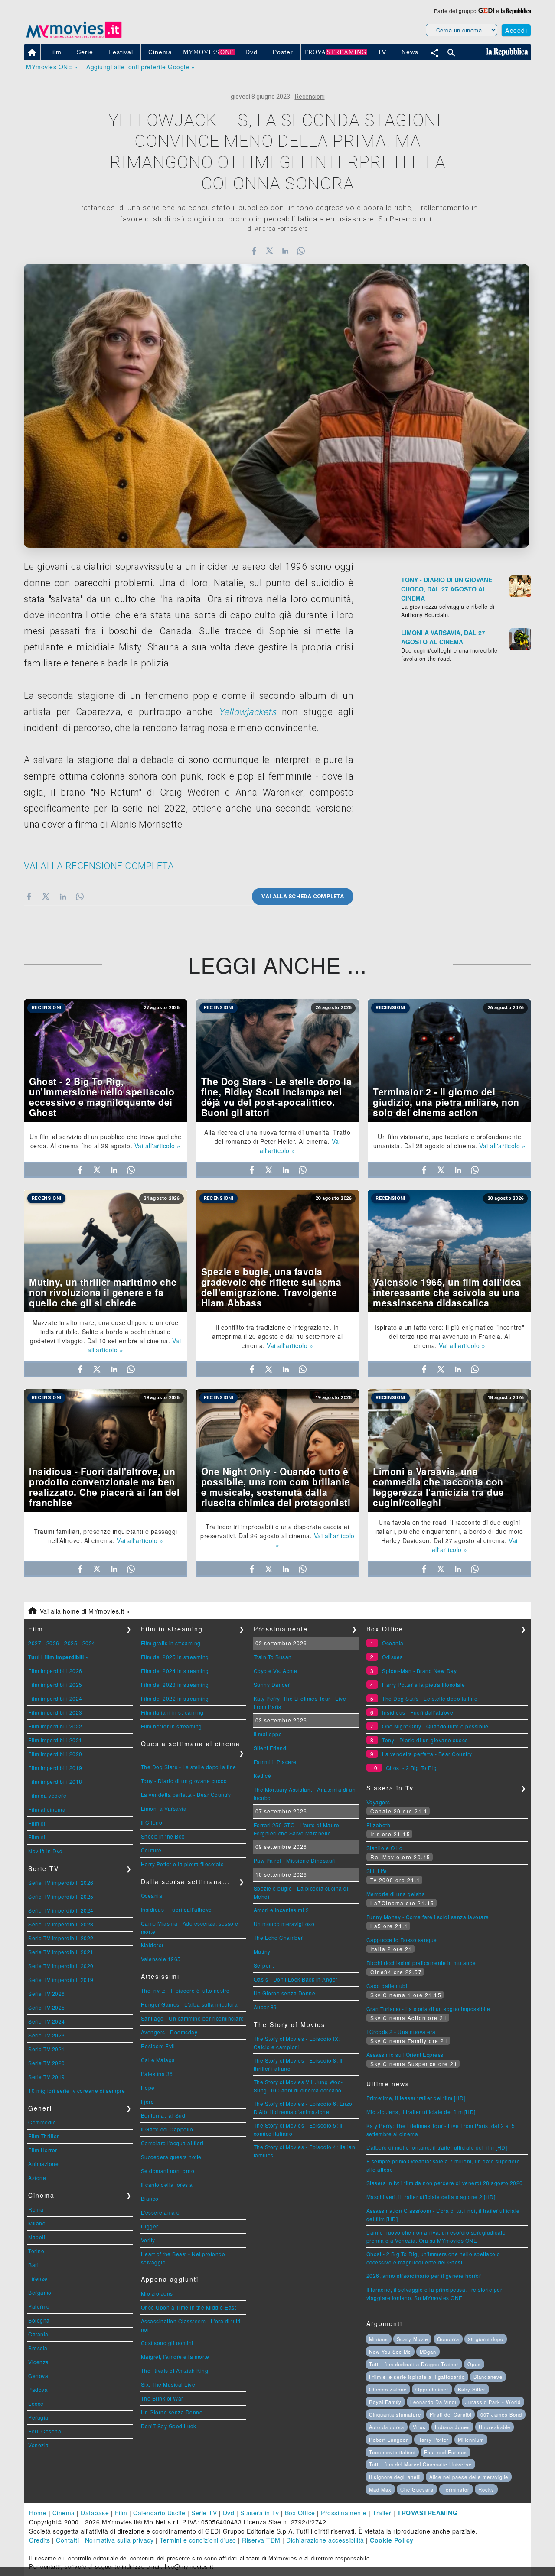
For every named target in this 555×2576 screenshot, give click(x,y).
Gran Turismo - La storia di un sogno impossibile (428, 2009)
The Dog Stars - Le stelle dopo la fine (189, 1767)
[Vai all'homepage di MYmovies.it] (74, 37)
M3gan (428, 2352)
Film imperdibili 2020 (55, 1754)
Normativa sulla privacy (119, 2540)
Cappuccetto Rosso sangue (402, 1940)
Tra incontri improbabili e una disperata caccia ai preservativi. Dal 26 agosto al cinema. (275, 1531)
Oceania (152, 1895)
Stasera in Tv (260, 2513)
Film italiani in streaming (172, 1712)
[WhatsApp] (301, 251)
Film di (37, 1823)
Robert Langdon (389, 2440)
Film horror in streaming (171, 1726)
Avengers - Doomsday (169, 2032)
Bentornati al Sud (163, 2115)
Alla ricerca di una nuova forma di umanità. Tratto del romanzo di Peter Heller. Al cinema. (277, 1137)
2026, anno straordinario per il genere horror (424, 2276)
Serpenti (264, 1965)
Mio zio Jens (157, 2293)
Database (95, 2513)
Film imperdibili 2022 (55, 1726)
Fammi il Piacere (275, 1762)
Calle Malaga (158, 2060)
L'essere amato (160, 2212)
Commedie (42, 2122)
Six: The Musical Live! (169, 2384)
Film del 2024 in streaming (175, 1671)
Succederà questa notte (171, 2157)
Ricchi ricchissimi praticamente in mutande (421, 1963)
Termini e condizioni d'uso (198, 2540)
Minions (379, 2339)
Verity (148, 2240)
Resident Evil (158, 2046)
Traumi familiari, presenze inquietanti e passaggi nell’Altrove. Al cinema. (106, 1536)
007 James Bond (501, 2414)
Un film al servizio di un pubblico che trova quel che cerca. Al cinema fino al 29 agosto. (106, 1141)
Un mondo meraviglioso (284, 1924)
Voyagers (378, 1802)
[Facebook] (254, 251)
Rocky (486, 2489)
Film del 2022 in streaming (175, 1698)
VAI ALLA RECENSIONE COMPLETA (99, 866)
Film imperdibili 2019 (55, 1768)
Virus (419, 2427)
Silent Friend (270, 1748)
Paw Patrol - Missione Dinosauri (295, 1860)
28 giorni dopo (486, 2339)
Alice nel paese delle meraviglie (469, 2477)
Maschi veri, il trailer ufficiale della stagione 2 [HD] (431, 2197)
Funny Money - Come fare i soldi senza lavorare (428, 1917)
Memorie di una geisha (396, 1894)
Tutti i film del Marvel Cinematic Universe (420, 2464)
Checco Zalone (388, 2389)
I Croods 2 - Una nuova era (401, 2032)
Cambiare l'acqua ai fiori (172, 2143)
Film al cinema (47, 1809)
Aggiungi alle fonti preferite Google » (140, 67)
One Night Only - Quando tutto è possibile (435, 1726)
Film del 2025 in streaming (175, 1657)
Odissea (393, 1657)
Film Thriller (44, 2136)
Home (38, 2513)
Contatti (67, 2540)
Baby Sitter (472, 2389)
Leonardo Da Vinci (433, 2402)
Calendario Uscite (159, 2513)
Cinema (64, 2513)
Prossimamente (344, 2513)
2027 (35, 1643)
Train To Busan (273, 1657)
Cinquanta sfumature (395, 2414)
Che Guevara (417, 2489)
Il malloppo (268, 1734)
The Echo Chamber (278, 1938)
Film (121, 2513)
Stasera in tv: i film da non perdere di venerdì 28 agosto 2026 (445, 2183)
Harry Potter (433, 2440)
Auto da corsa (387, 2427)
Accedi (516, 30)
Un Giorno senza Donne (172, 2412)
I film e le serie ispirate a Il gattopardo (417, 2377)
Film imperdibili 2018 (55, 1782)
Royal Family (385, 2402)
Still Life (377, 1871)
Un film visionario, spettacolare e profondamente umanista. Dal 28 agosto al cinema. (447, 1141)
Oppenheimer (432, 2389)
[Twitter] (269, 251)
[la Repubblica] (516, 11)
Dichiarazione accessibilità (325, 2540)
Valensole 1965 (161, 1959)
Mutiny (262, 1951)
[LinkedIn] (285, 251)
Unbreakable (495, 2427)
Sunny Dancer (272, 1684)
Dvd (229, 2513)
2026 (53, 1643)
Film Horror (43, 2150)
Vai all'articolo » (158, 1146)
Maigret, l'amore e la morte (175, 2357)
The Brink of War (162, 2398)
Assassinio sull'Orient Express (405, 2055)
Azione (37, 2178)
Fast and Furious (446, 2452)
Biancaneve (488, 2377)
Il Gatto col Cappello (167, 2129)
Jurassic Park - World (493, 2402)
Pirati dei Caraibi (451, 2414)
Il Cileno (152, 1822)
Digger (150, 2226)
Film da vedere (47, 1795)
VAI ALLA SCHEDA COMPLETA (303, 896)
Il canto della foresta (167, 2185)
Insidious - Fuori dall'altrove (176, 1909)
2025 (71, 1643)
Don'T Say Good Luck (169, 2426)
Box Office (300, 2513)
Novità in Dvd (46, 1851)
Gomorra (448, 2339)
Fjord (148, 2101)
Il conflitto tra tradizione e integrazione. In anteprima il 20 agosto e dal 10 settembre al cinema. (277, 1336)
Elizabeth (379, 1825)
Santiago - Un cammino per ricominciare (193, 2018)
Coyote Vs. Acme (276, 1671)
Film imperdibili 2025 (55, 1684)
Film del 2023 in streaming (175, 1684)
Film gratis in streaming (171, 1643)
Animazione (43, 2164)
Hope (148, 2087)
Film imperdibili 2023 (55, 1712)
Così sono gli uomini (167, 2343)
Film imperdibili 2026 (55, 1671)
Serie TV (204, 2513)
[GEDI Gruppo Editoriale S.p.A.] (486, 11)
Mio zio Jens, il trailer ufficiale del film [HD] (421, 2112)
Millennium (471, 2440)
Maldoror (152, 1945)
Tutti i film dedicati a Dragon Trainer (414, 2364)
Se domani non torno (168, 2171)
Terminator (456, 2489)
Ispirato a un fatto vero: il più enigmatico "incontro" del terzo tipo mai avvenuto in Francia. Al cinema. (449, 1336)
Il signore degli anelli (395, 2477)
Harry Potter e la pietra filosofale (183, 1864)
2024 (89, 1643)
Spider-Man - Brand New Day (419, 1671)
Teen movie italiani (392, 2452)
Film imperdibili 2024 (55, 1698)
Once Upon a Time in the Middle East (189, 2307)
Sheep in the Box (163, 1836)
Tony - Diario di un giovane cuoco (184, 1781)
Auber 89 (265, 2007)
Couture (151, 1850)
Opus (474, 2364)
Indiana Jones (452, 2427)
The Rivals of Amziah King (175, 2370)
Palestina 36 (157, 2074)
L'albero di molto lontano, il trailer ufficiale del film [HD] (437, 2147)
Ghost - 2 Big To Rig (411, 1768)
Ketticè (263, 1775)
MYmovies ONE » (52, 67)
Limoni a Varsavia (164, 1808)
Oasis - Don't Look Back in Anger (296, 1979)
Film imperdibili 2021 (55, 1740)
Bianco (150, 2198)
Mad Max (380, 2489)
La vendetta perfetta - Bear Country (186, 1795)
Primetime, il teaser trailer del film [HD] (416, 2098)
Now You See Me (390, 2352)
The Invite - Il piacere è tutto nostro (185, 1990)
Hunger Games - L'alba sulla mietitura (189, 2004)
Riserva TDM (261, 2540)
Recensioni (310, 97)
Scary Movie (412, 2339)
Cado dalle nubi (387, 1986)
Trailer (382, 2513)
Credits (40, 2540)
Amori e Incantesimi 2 (281, 1910)
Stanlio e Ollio (385, 1848)
